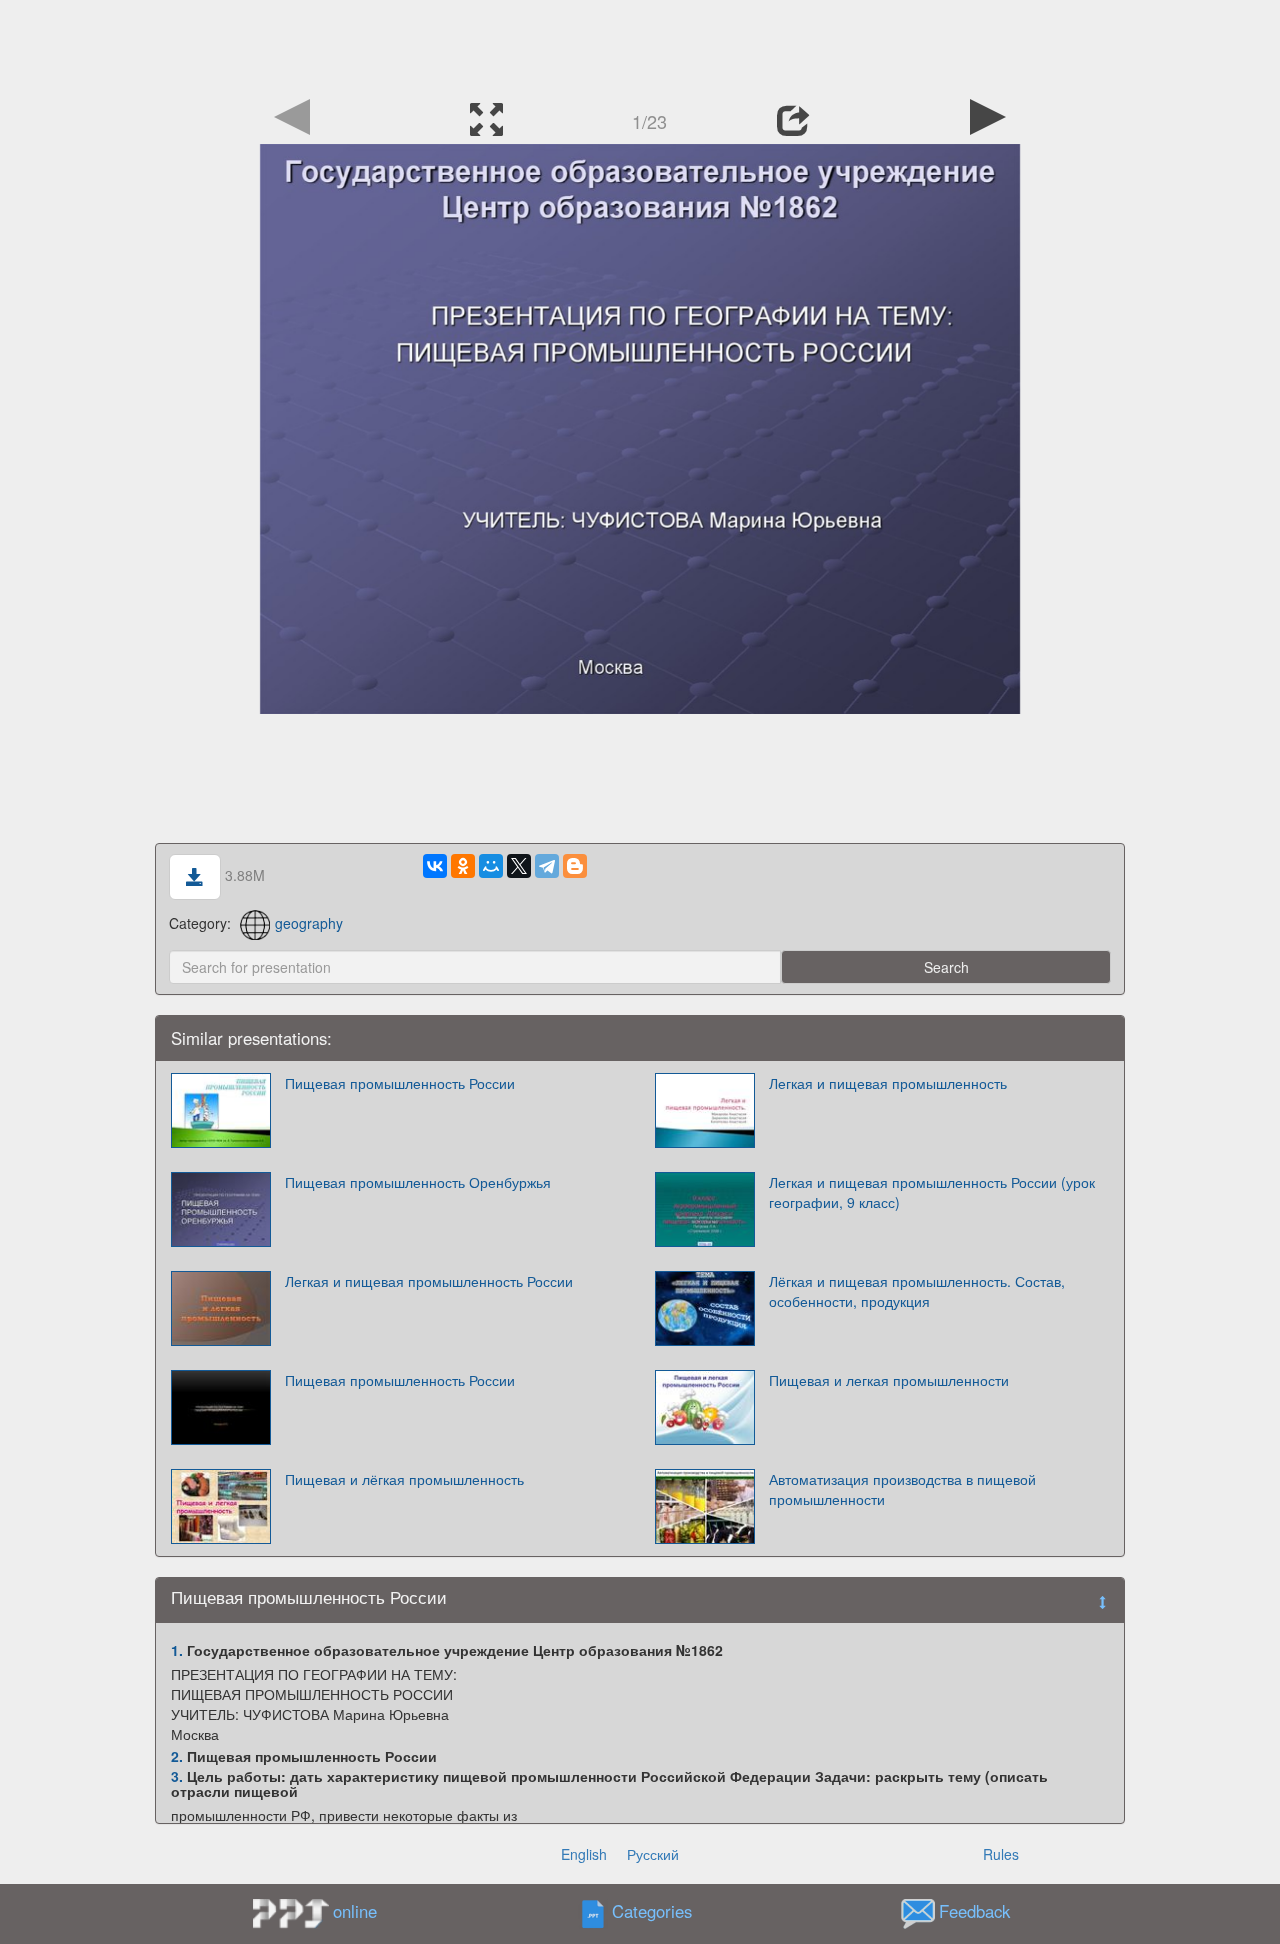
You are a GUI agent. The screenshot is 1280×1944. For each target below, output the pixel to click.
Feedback (974, 1912)
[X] (519, 866)
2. (177, 1756)
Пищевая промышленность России (400, 1083)
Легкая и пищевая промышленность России (429, 1281)
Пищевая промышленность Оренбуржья (418, 1182)
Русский (653, 1854)
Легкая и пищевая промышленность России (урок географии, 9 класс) (932, 1192)
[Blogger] (575, 866)
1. (177, 1650)
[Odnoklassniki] (463, 866)
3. (177, 1776)
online (355, 1911)
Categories (652, 1912)
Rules (1001, 1854)
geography (309, 923)
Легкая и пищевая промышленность (888, 1083)
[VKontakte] (435, 866)
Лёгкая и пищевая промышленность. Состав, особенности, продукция (917, 1291)
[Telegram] (547, 866)
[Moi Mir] (491, 866)
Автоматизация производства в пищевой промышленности (902, 1489)
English (584, 1854)
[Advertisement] (640, 45)
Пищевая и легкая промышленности (889, 1380)
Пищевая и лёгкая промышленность (404, 1479)
